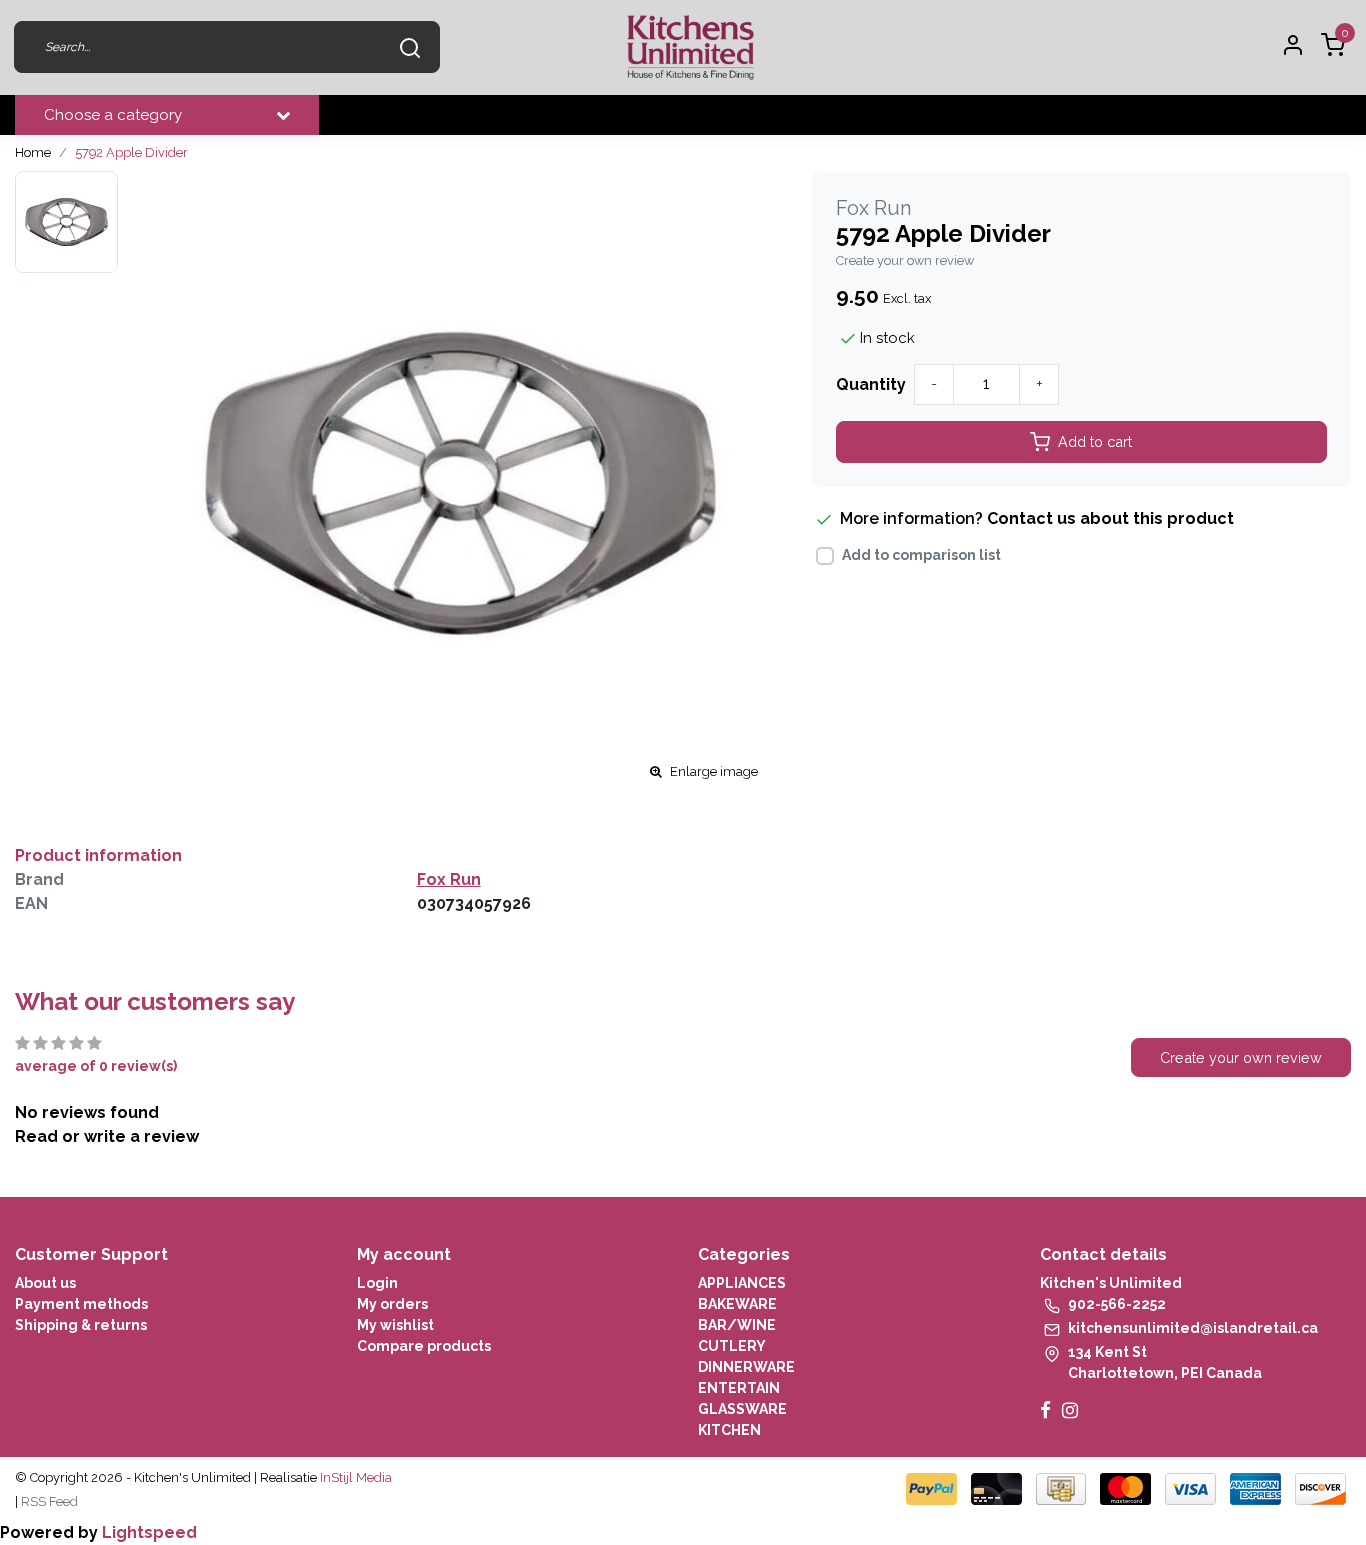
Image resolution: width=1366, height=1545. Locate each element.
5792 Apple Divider (131, 152)
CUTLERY (732, 1346)
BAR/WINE (737, 1325)
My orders (392, 1304)
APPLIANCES (742, 1283)
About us (45, 1283)
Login (377, 1283)
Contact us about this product (1110, 518)
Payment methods (81, 1304)
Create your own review (905, 260)
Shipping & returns (81, 1325)
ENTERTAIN (739, 1388)
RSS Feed (49, 1501)
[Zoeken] (410, 47)
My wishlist (395, 1325)
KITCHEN (729, 1430)
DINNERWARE (746, 1367)
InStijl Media (354, 1477)
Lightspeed (149, 1532)
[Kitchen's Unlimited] (690, 47)
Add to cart (1095, 441)
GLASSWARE (742, 1409)
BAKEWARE (737, 1304)
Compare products (424, 1346)
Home (33, 152)
